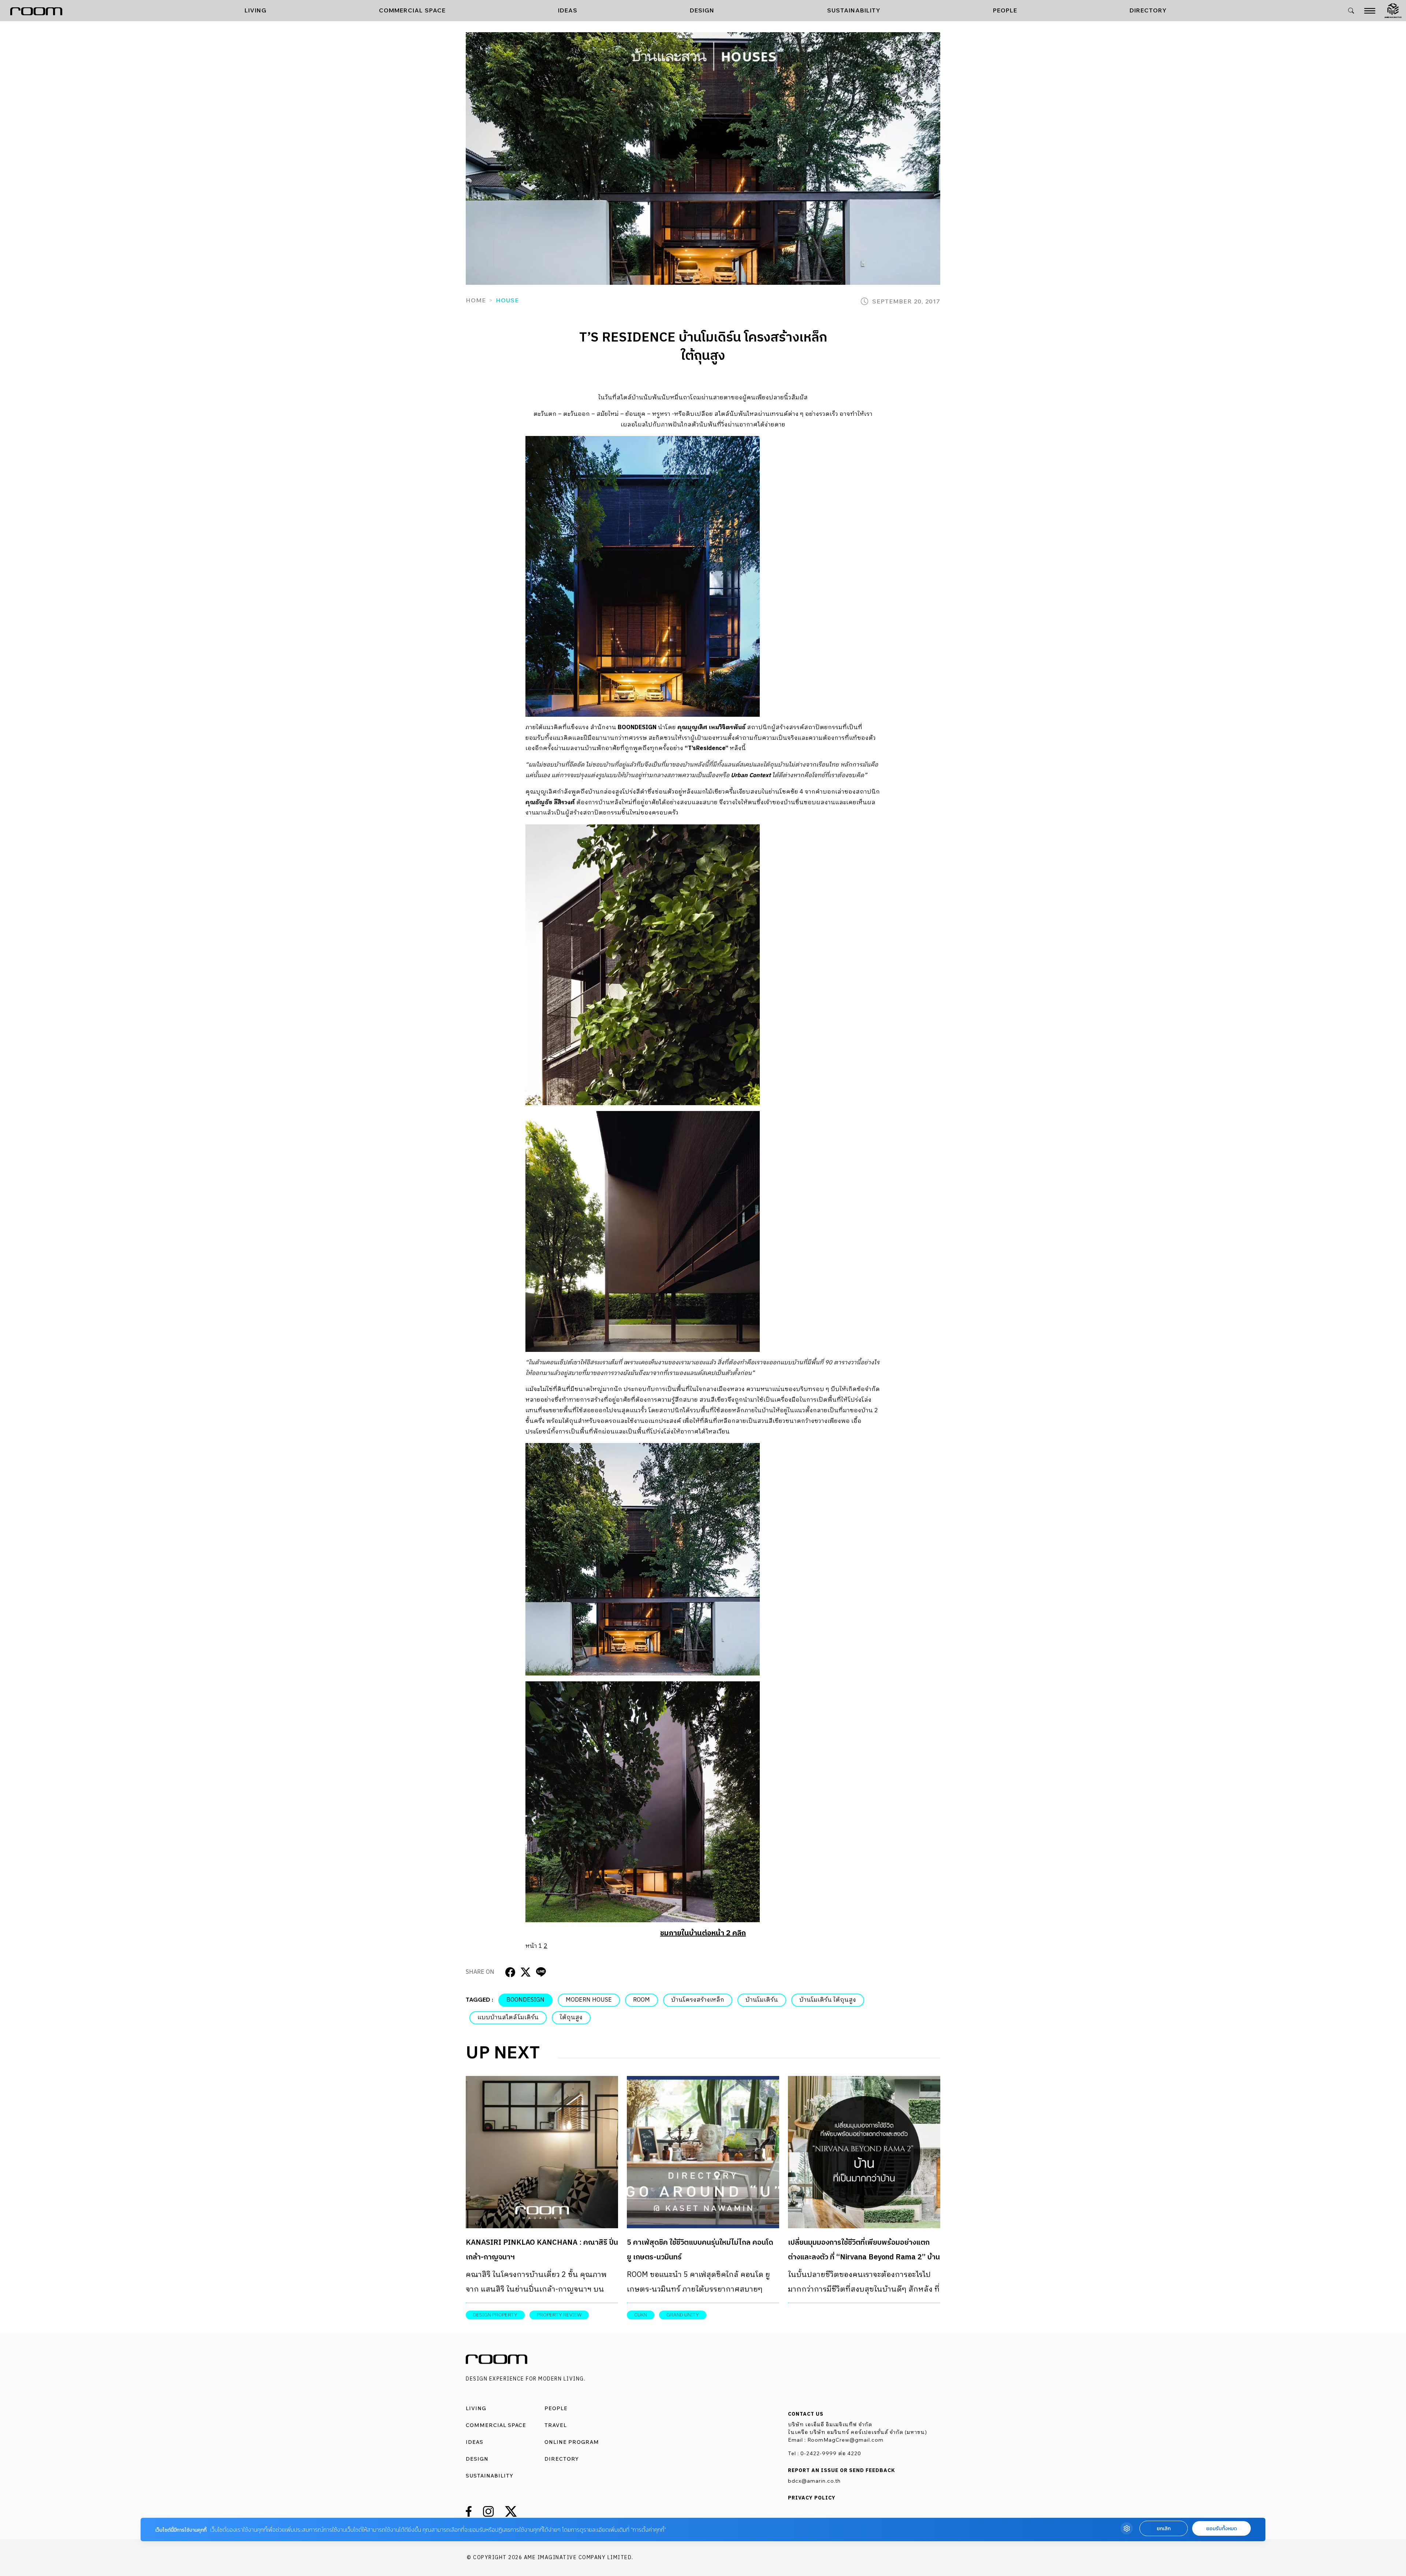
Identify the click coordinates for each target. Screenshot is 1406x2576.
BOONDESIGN (525, 2000)
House (507, 300)
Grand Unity (683, 2315)
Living (256, 10)
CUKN (641, 2315)
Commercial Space (412, 10)
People (1005, 10)
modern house (589, 2000)
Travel (556, 2425)
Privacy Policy (812, 2498)
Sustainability (854, 10)
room (641, 2000)
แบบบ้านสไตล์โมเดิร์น (508, 2018)
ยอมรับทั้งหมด (1221, 2529)
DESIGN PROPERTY (495, 2315)
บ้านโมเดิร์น (762, 2000)
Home (476, 300)
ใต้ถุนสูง (571, 2018)
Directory (1148, 10)
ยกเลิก (1164, 2529)
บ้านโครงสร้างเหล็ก (698, 2000)
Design (702, 10)
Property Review (559, 2315)
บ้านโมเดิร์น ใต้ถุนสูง (828, 2000)
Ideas (568, 10)
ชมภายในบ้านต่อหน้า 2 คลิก (703, 1933)
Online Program (572, 2442)
